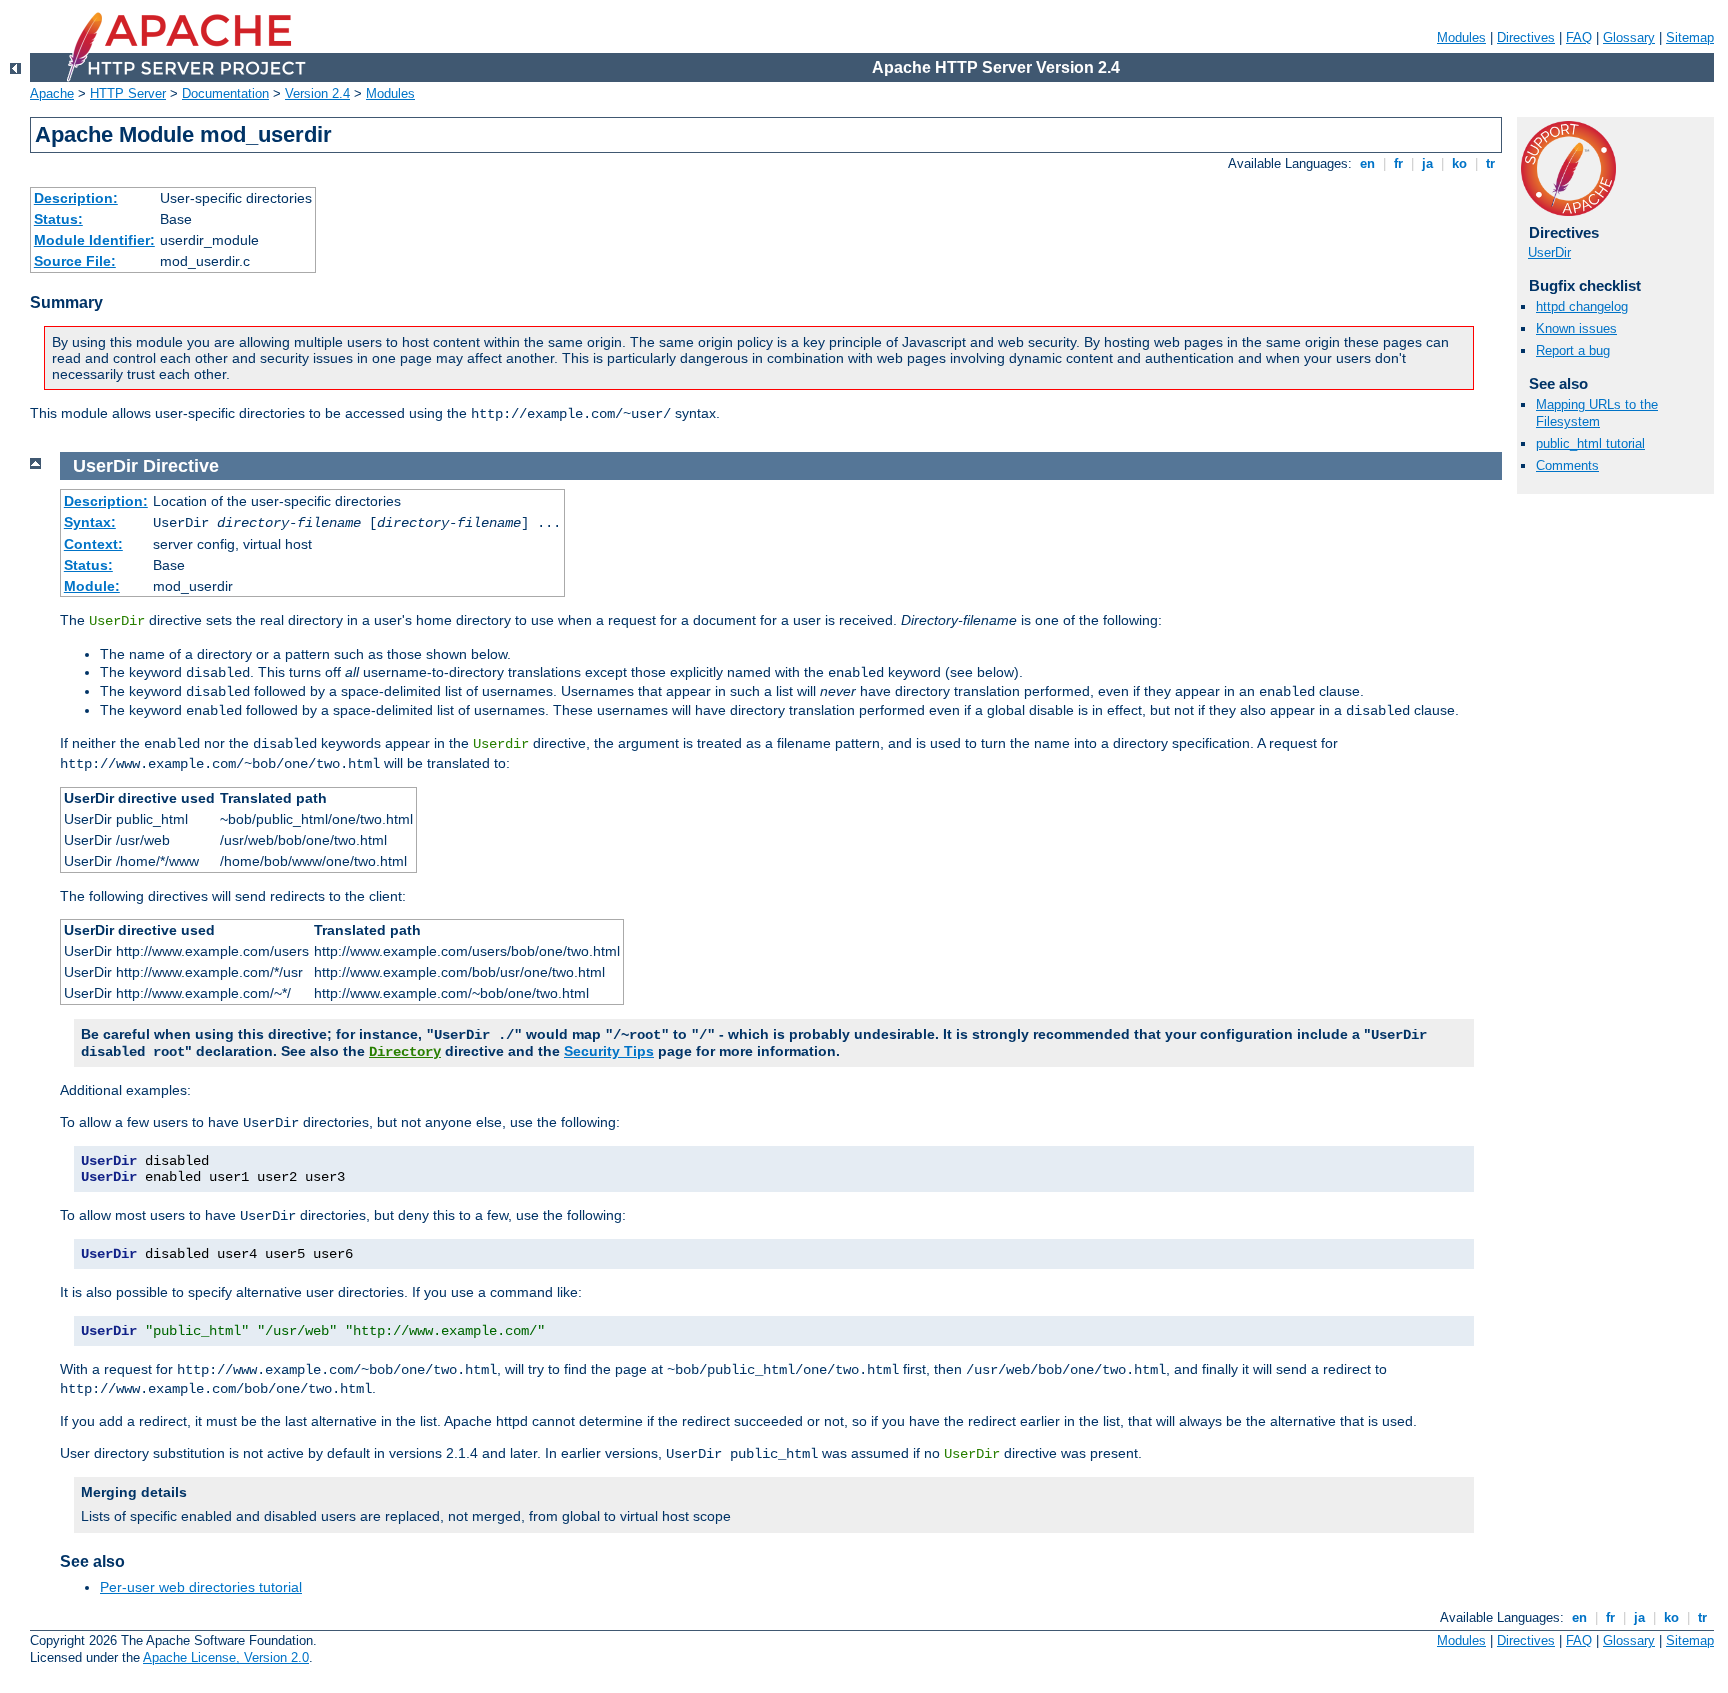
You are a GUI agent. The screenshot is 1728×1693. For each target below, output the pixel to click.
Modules (1461, 37)
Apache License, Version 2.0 (226, 1657)
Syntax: (90, 522)
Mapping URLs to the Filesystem (1597, 413)
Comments (1567, 465)
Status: (58, 219)
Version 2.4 (317, 93)
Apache (52, 93)
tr (1490, 163)
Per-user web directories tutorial (201, 1587)
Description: (76, 198)
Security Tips (609, 1051)
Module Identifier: (94, 240)
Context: (93, 544)
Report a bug (1573, 350)
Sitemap (1690, 37)
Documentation (225, 93)
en (1367, 163)
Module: (92, 586)
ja (1427, 163)
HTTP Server (128, 93)
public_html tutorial (1590, 443)
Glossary (1629, 37)
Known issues (1576, 328)
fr (1398, 163)
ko (1459, 163)
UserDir (1549, 252)
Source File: (75, 261)
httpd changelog (1582, 306)
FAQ (1579, 37)
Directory (405, 1052)
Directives (1526, 37)
